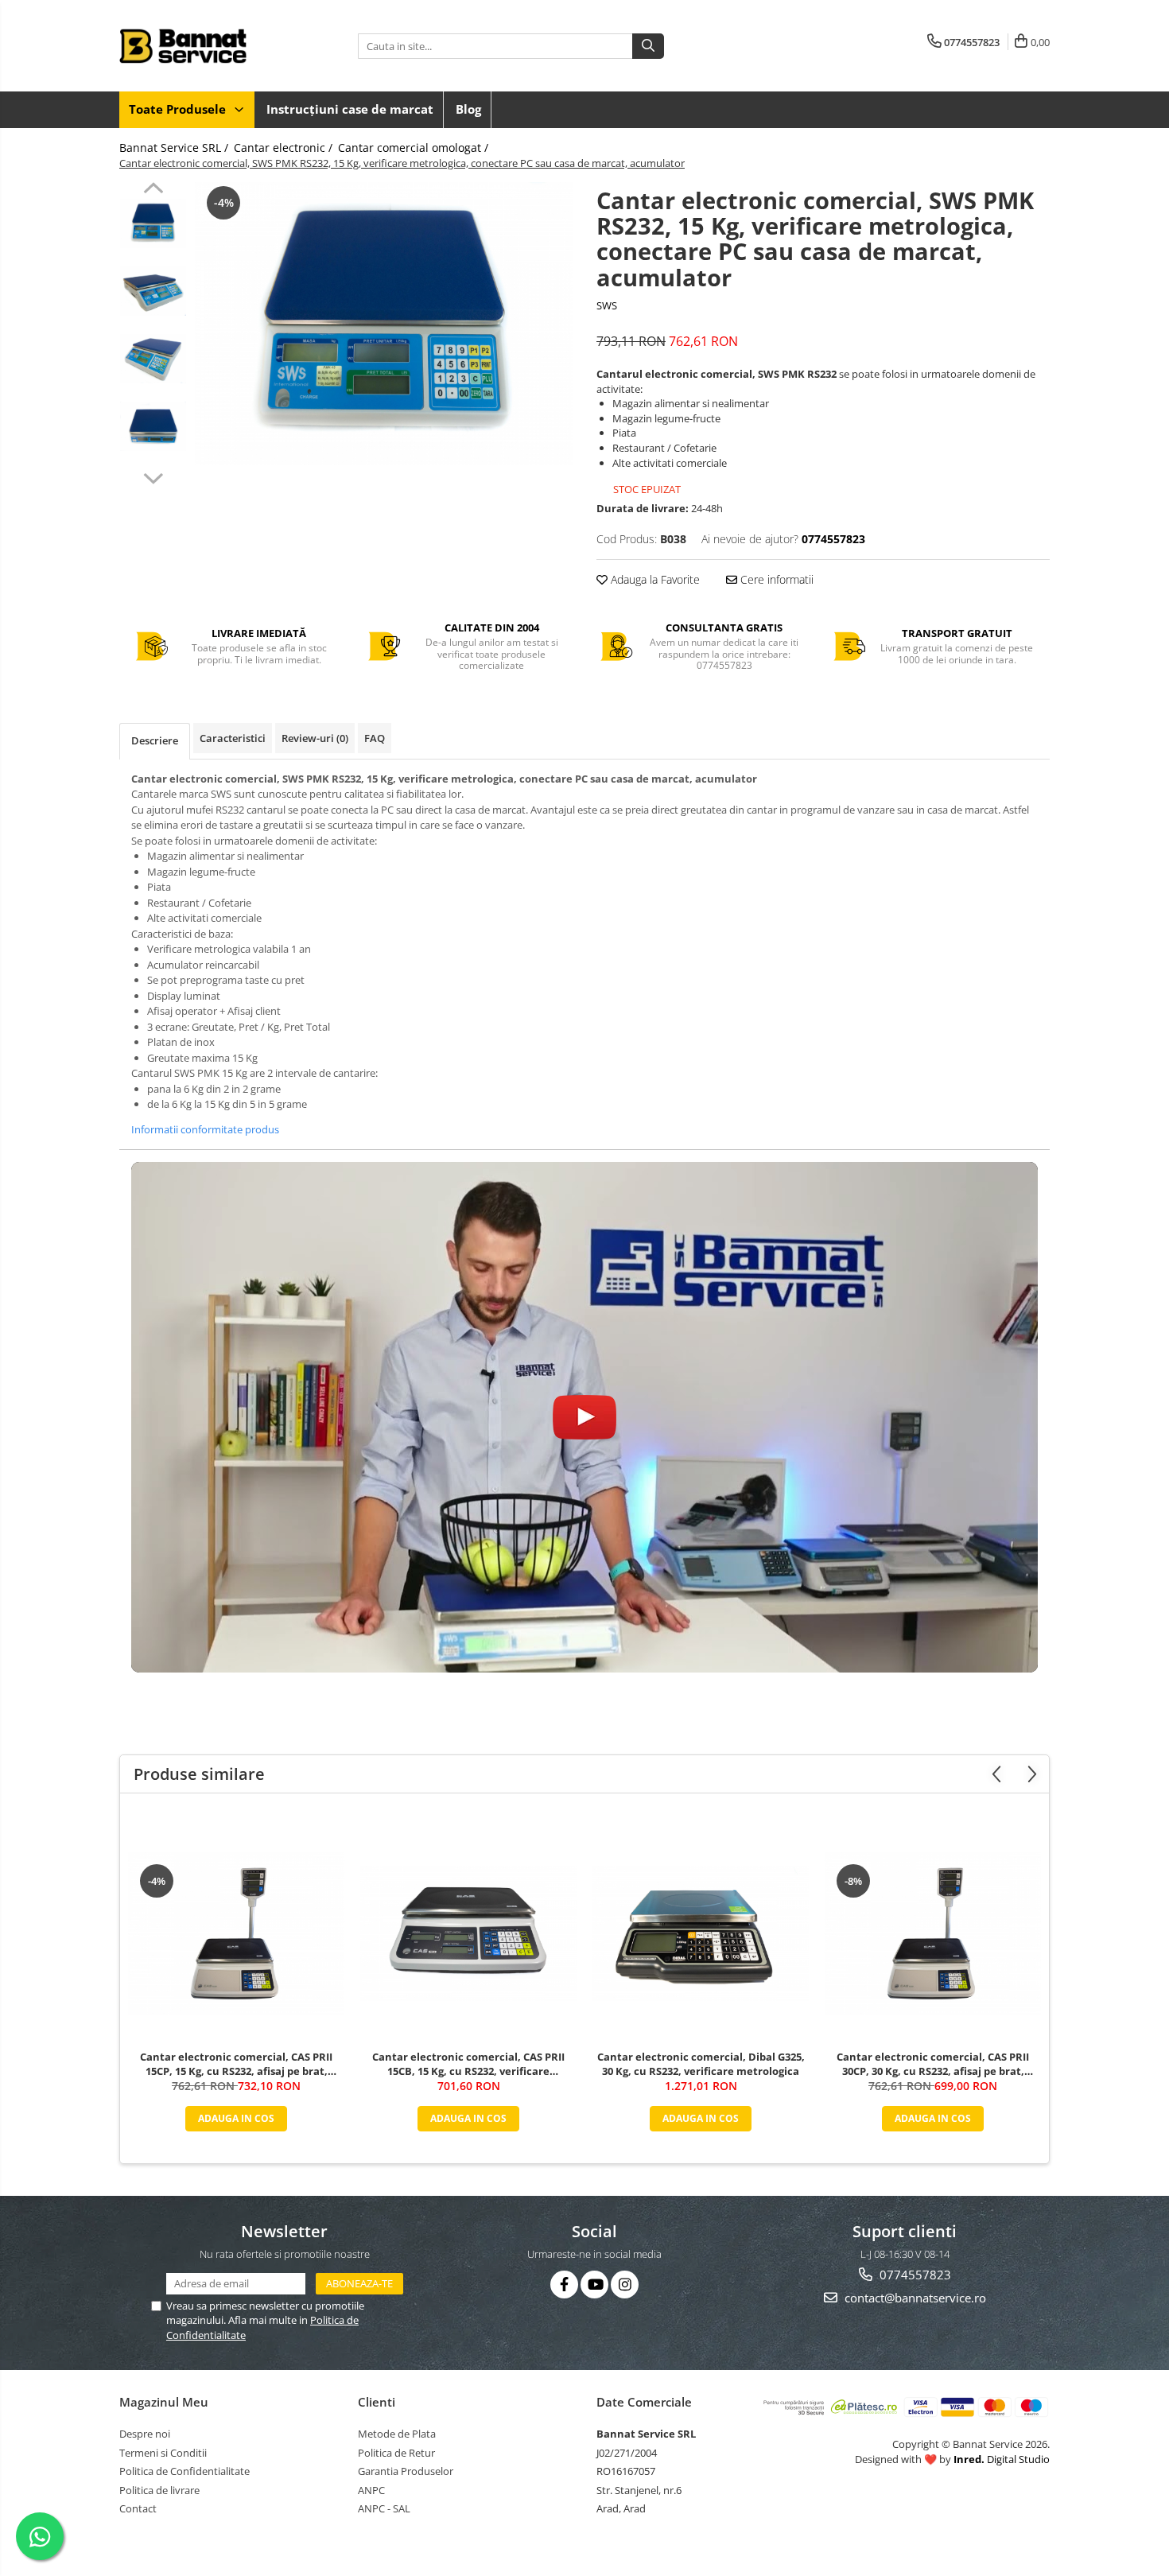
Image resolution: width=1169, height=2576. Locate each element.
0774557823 (914, 2275)
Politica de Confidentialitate (184, 2471)
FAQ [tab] (375, 738)
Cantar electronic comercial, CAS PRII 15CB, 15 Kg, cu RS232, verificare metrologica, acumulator (468, 2064)
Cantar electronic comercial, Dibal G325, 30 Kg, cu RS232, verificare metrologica (701, 2064)
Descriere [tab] (155, 740)
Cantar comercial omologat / (415, 148)
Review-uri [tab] (315, 738)
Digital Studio (1002, 2459)
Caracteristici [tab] (233, 738)
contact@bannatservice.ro (914, 2298)
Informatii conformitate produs (205, 1129)
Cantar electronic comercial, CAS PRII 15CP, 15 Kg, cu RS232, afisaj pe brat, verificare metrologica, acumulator (236, 2064)
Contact (138, 2508)
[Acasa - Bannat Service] (199, 46)
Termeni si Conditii (163, 2453)
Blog (468, 109)
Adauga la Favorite (654, 579)
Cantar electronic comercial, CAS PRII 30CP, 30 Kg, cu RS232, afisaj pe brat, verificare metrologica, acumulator (933, 2064)
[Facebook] (564, 2285)
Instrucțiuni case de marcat (350, 109)
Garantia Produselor (406, 2471)
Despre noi (145, 2434)
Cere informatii (775, 579)
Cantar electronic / (285, 148)
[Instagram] (625, 2285)
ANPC (371, 2490)
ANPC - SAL (384, 2508)
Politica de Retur (396, 2453)
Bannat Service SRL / (175, 148)
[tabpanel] (384, 324)
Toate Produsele (179, 109)
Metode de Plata (397, 2434)
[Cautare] (648, 46)
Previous (153, 190)
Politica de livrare (159, 2490)
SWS (607, 305)
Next (153, 476)
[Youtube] (594, 2285)
